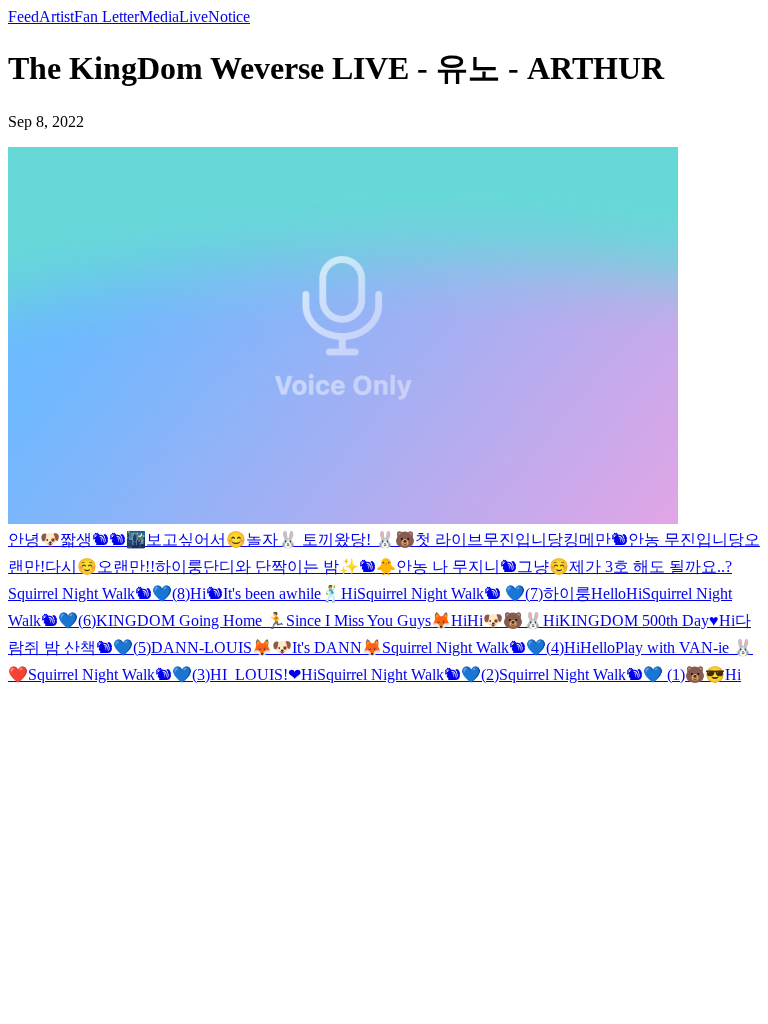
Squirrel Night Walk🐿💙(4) (473, 647)
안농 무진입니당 (686, 539)
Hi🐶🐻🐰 (505, 620)
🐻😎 (705, 674)
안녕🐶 (34, 539)
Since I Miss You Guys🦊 (368, 620)
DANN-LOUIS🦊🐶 (221, 647)
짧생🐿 (84, 539)
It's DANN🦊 (337, 647)
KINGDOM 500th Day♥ (639, 620)
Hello (608, 593)
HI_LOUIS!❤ (255, 674)
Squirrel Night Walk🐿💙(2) (408, 674)
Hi (198, 593)
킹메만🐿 (595, 539)
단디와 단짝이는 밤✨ (281, 566)
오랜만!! (126, 566)
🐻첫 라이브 (439, 539)
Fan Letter (106, 16)
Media (159, 16)
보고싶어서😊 (196, 539)
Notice (229, 16)
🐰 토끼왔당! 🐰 (336, 539)
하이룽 (179, 566)
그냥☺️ (543, 566)
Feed (23, 16)
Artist (56, 16)
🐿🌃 (127, 539)
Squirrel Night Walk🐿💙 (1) (592, 674)
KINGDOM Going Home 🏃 (191, 620)
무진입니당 (523, 539)
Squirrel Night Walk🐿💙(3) (119, 674)
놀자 (262, 539)
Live (193, 16)
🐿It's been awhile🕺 (273, 593)
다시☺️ (71, 566)
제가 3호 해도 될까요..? (650, 566)
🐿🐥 (377, 566)
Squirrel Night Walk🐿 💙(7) (450, 593)
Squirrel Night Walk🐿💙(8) (99, 593)
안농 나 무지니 (448, 566)
